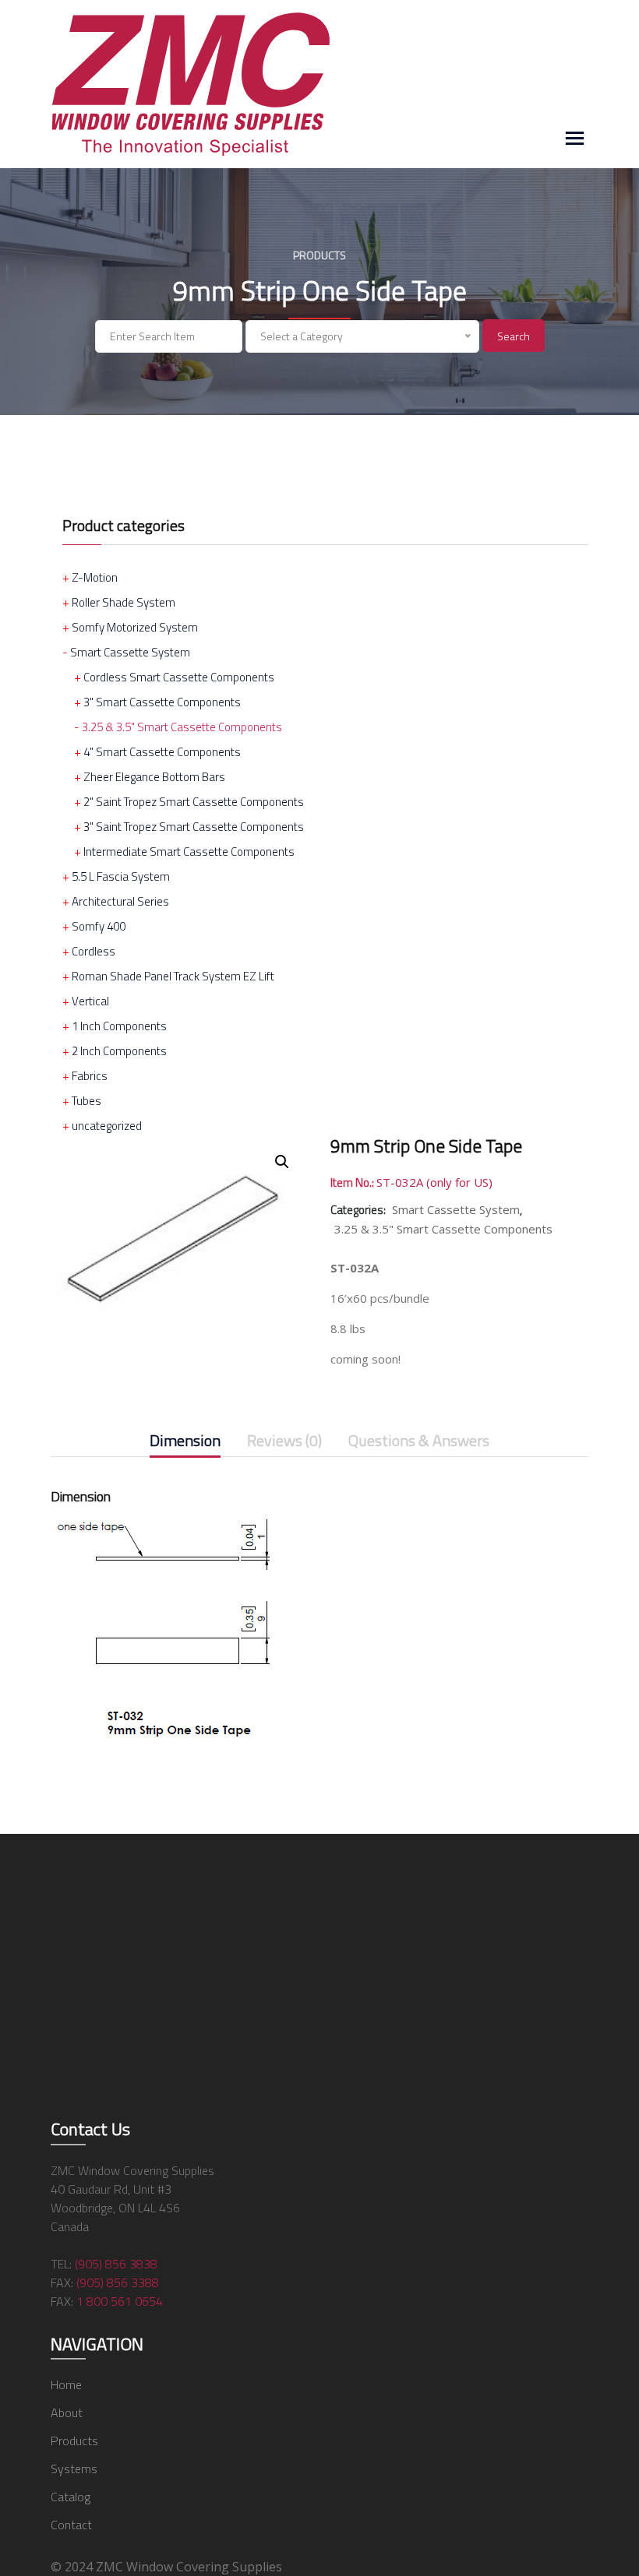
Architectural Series (120, 901)
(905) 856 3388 (118, 2282)
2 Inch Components (119, 1051)
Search (514, 336)
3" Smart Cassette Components (162, 702)
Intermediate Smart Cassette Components (189, 852)
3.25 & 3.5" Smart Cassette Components (182, 727)
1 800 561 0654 (120, 2301)
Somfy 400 (99, 926)
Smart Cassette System (130, 652)
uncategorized (107, 1126)
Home (66, 2384)
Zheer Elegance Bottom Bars (154, 777)
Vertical (90, 1001)
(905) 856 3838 (116, 2264)
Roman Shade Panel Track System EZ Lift (173, 976)
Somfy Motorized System (135, 627)
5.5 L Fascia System (121, 876)
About (67, 2412)
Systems (74, 2469)
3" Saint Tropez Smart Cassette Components (194, 827)
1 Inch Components (119, 1026)
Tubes (86, 1101)
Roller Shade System (124, 602)
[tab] (185, 1444)
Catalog (71, 2497)
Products (74, 2441)
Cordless (94, 951)
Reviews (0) (284, 1442)
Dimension (185, 1442)
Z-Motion (95, 577)
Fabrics (90, 1076)
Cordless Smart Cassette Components (179, 677)
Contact (71, 2525)
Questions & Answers (419, 1442)
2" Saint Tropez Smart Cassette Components (194, 802)
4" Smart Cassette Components (162, 752)
